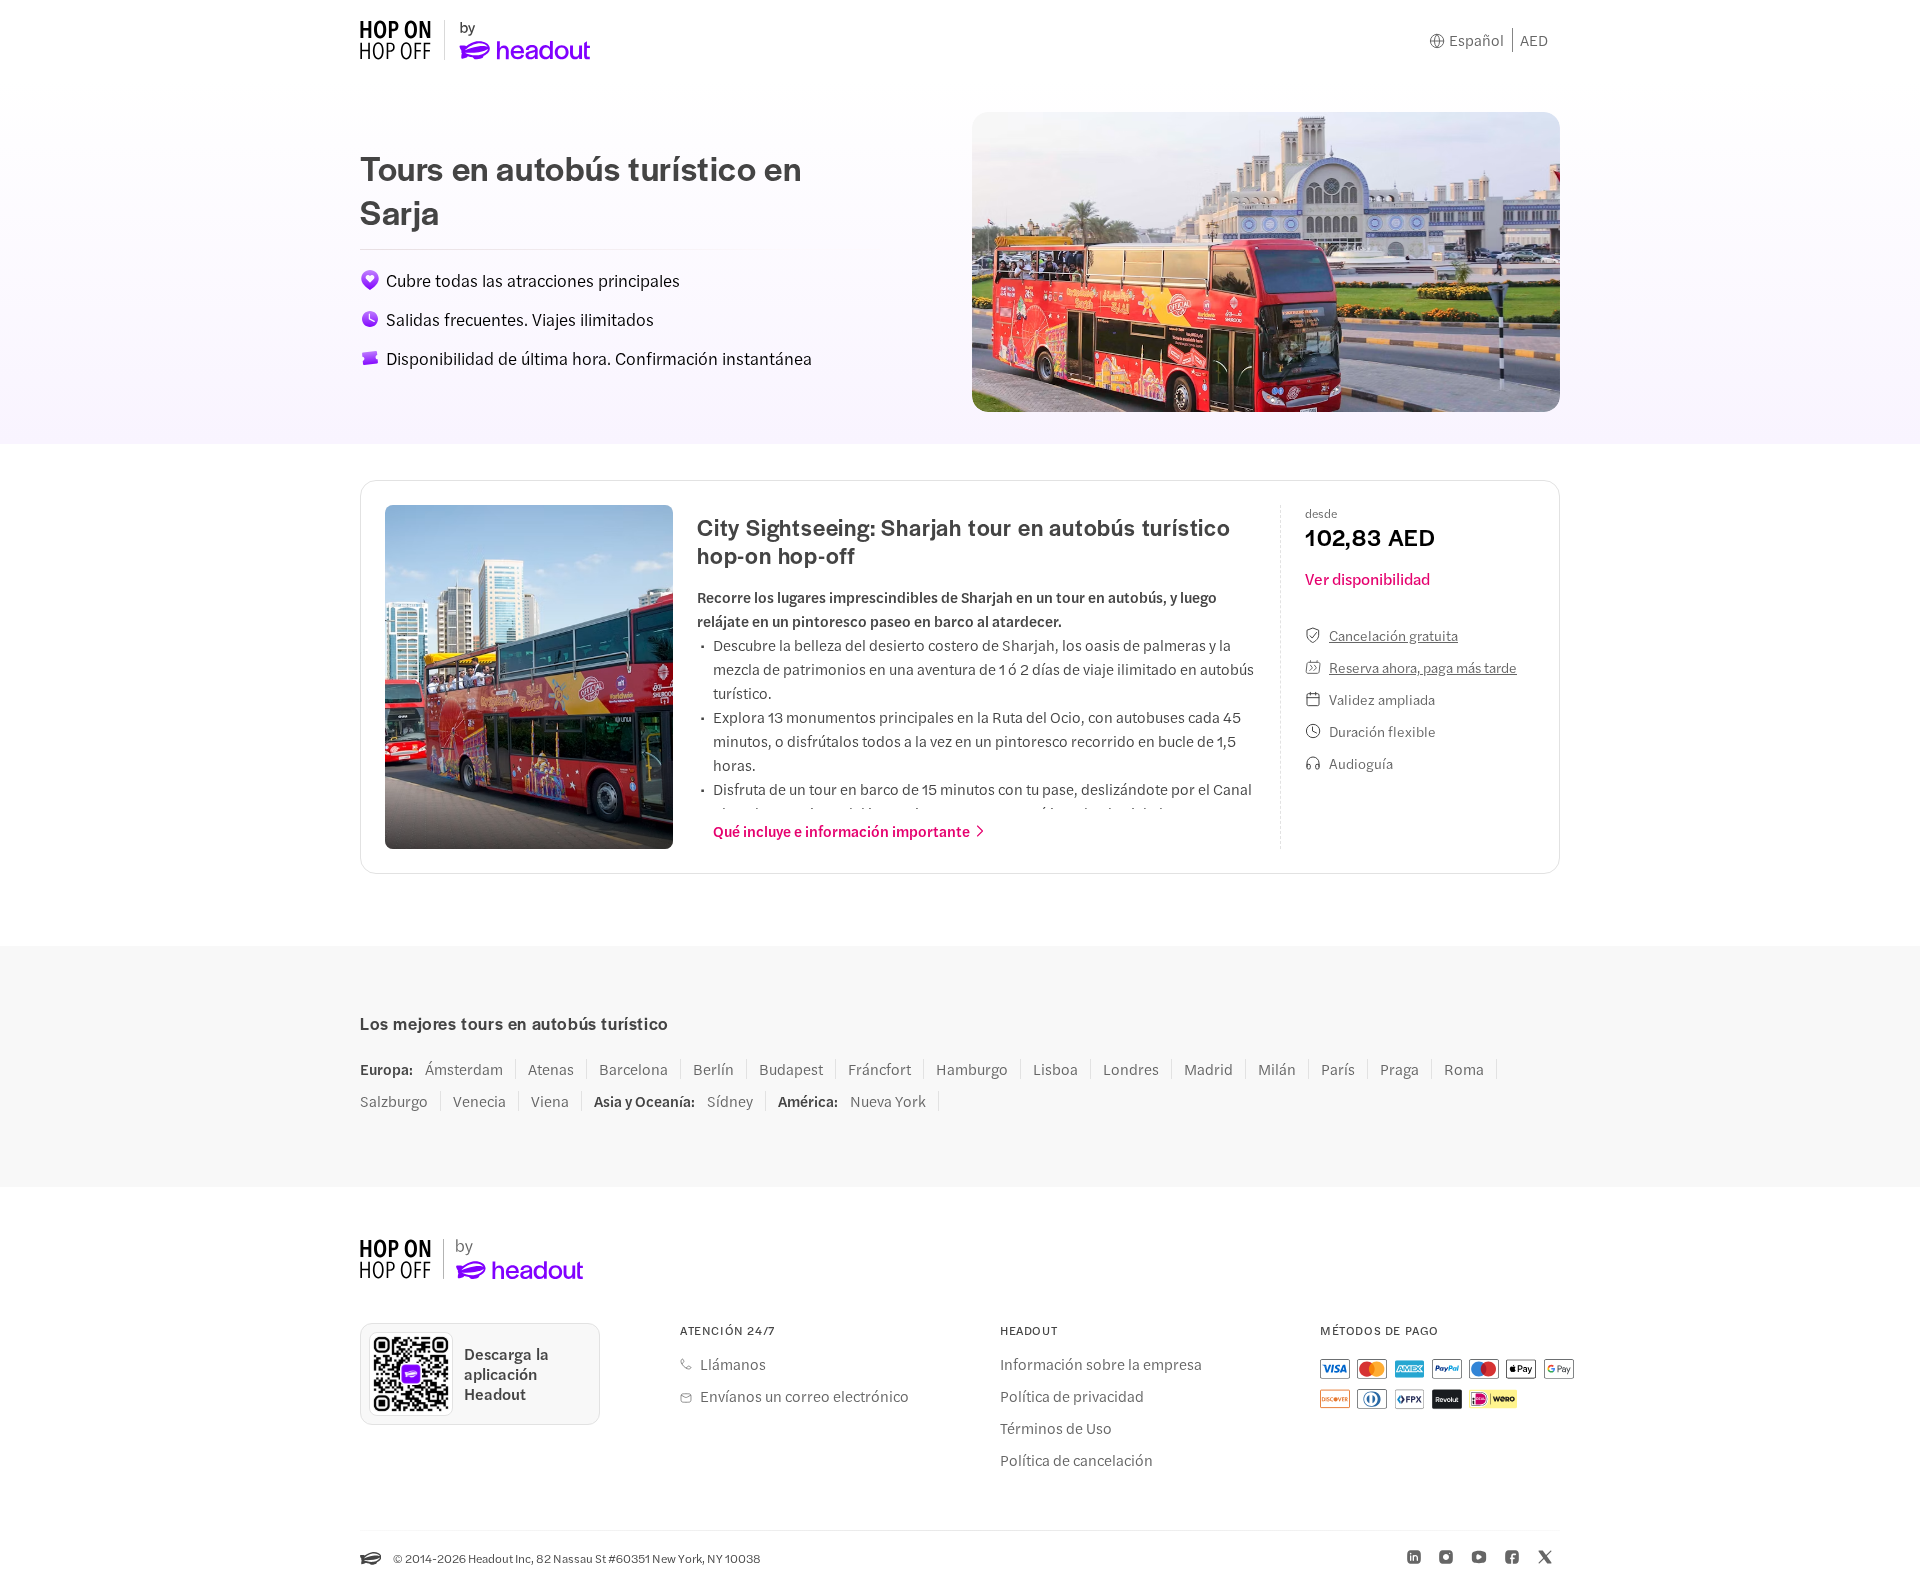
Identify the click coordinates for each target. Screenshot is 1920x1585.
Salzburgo (394, 1101)
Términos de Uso (1056, 1428)
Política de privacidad (1072, 1396)
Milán (1277, 1069)
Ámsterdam (464, 1069)
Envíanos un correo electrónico (804, 1396)
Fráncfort (879, 1069)
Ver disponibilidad (1367, 578)
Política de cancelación (1076, 1460)
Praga (1399, 1069)
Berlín (713, 1069)
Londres (1131, 1069)
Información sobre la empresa (1101, 1364)
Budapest (791, 1069)
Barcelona (633, 1069)
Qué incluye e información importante (841, 831)
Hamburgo (972, 1069)
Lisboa (1055, 1069)
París (1338, 1069)
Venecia (479, 1101)
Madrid (1208, 1069)
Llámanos (733, 1364)
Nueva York (888, 1101)
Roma (1464, 1069)
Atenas (551, 1069)
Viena (550, 1101)
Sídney (730, 1101)
